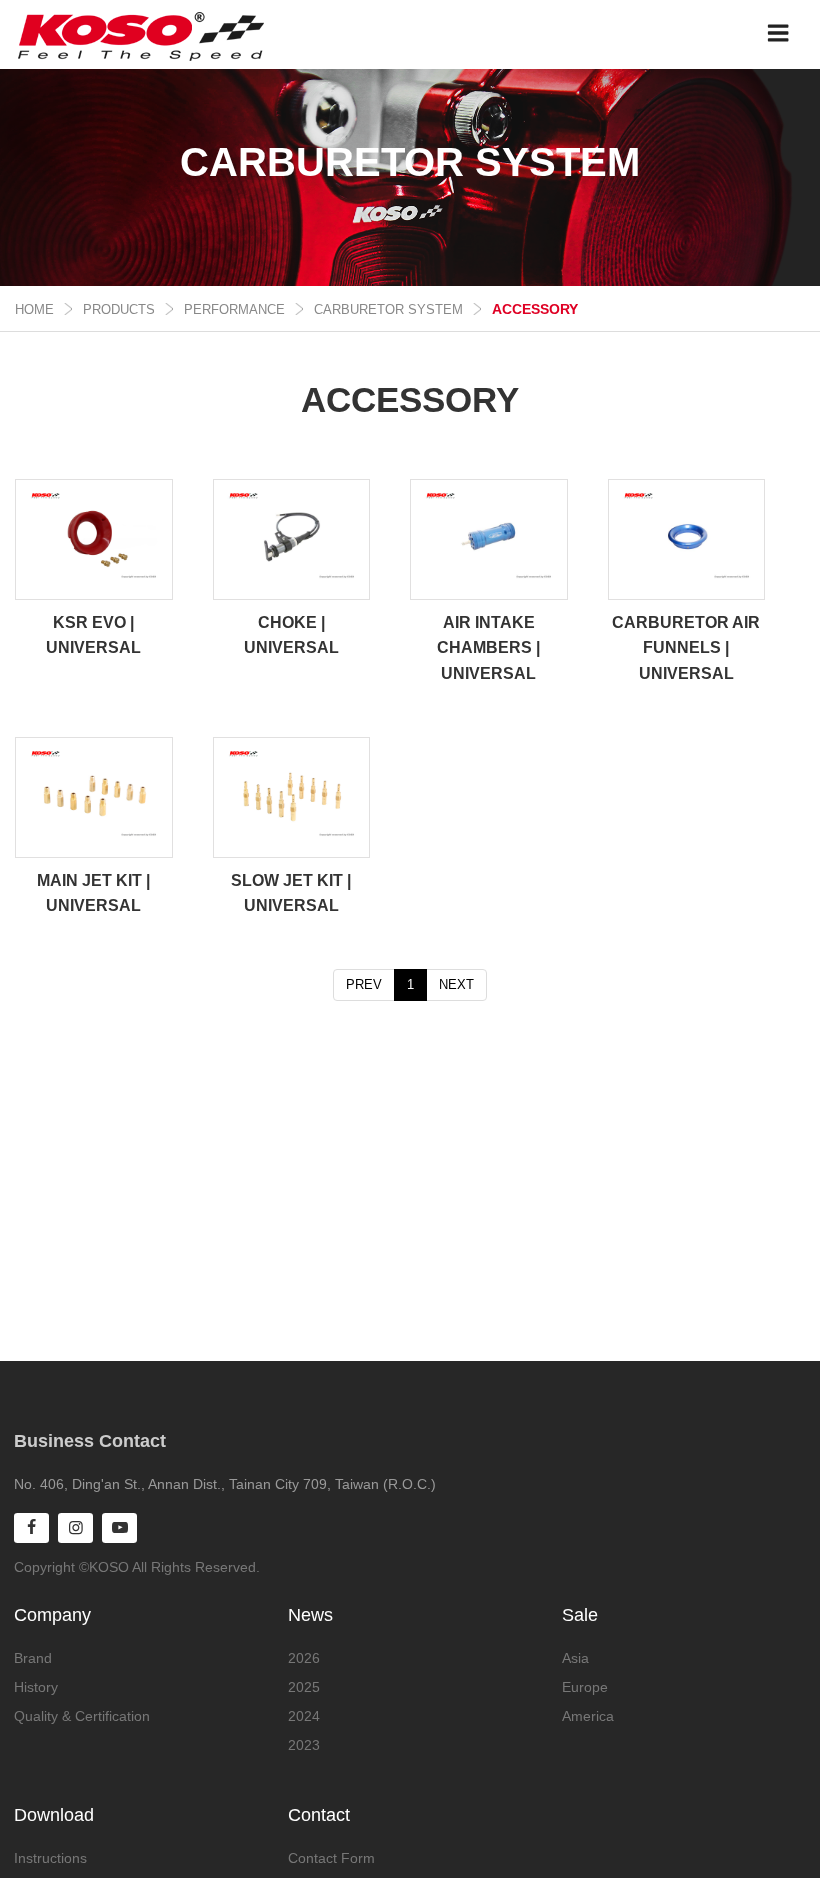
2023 (304, 1745)
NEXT (456, 984)
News (310, 1615)
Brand (33, 1658)
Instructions (50, 1858)
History (36, 1687)
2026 (304, 1658)
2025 (304, 1687)
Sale (580, 1615)
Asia (575, 1658)
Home (34, 309)
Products (119, 309)
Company (52, 1615)
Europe (585, 1687)
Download (54, 1815)
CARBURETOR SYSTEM (388, 309)
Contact (319, 1815)
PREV (364, 984)
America (588, 1716)
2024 (304, 1716)
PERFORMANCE (234, 309)
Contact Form (331, 1858)
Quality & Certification (82, 1716)
